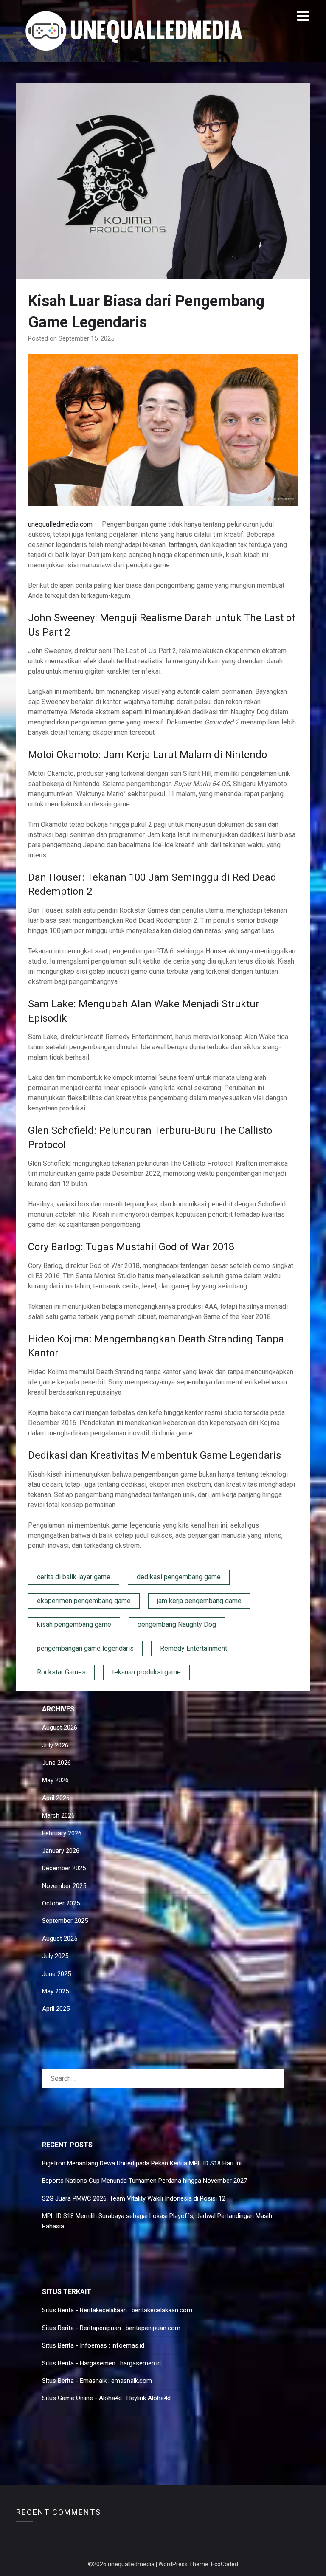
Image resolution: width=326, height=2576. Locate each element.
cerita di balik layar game (74, 1577)
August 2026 (60, 1728)
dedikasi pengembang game (179, 1577)
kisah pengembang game (74, 1625)
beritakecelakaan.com (162, 2310)
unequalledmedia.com (60, 524)
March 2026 (58, 1815)
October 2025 (61, 1903)
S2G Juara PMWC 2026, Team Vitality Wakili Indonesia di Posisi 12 (134, 2198)
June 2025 (56, 1974)
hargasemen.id (141, 2363)
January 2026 (61, 1851)
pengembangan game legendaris (85, 1648)
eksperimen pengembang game (84, 1601)
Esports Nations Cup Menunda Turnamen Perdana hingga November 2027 (145, 2181)
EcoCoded (225, 2564)
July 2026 (55, 1745)
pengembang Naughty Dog (177, 1625)
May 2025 (55, 1991)
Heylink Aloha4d (149, 2398)
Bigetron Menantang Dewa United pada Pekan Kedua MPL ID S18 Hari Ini (142, 2163)
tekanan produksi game (146, 1672)
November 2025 (64, 1886)
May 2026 (55, 1780)
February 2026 (62, 1833)
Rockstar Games (61, 1672)
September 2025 (65, 1921)
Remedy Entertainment (194, 1648)
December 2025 (64, 1868)
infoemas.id (128, 2345)
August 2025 (60, 1939)
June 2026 (56, 1763)
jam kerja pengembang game (199, 1601)
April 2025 (56, 2009)
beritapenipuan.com (153, 2328)
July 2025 (55, 1956)
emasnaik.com (132, 2381)
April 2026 (56, 1798)
